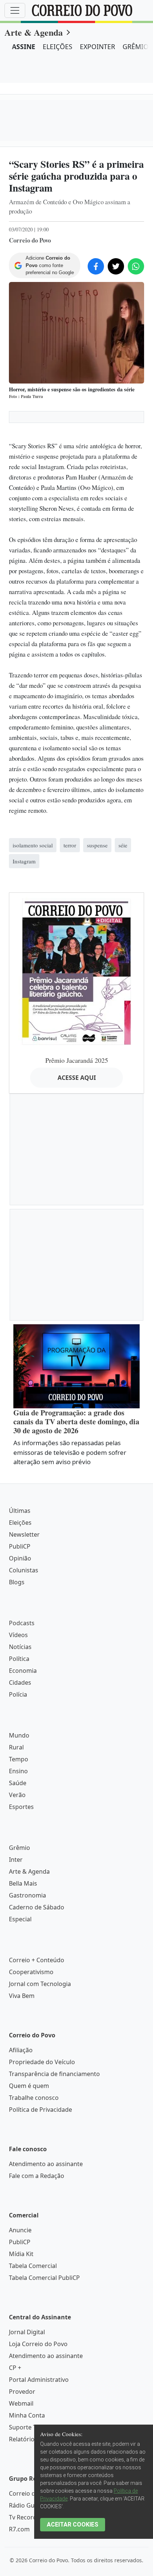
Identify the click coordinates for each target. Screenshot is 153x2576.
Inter (16, 1860)
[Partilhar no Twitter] (116, 266)
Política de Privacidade (40, 2110)
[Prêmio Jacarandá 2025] (76, 971)
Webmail (21, 2403)
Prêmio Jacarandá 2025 (77, 1060)
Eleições (20, 1523)
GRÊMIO (136, 46)
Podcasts (22, 1623)
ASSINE (24, 46)
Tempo (19, 1759)
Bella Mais (23, 1883)
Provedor (22, 2391)
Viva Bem (22, 1996)
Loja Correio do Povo (38, 2344)
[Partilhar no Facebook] (96, 266)
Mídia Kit (21, 2254)
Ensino (18, 1771)
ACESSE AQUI (77, 1078)
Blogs (17, 1582)
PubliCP (20, 1546)
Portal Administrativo (39, 2380)
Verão (17, 1795)
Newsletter (24, 1534)
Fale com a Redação (37, 2176)
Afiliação (21, 2050)
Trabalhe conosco (34, 2098)
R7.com (19, 2529)
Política (19, 1659)
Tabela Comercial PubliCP (44, 2278)
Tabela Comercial (33, 2266)
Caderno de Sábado (37, 1907)
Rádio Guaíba (28, 2505)
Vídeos (18, 1635)
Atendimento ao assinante (46, 2164)
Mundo (19, 1735)
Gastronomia (27, 1895)
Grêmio (19, 1848)
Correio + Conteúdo (37, 1960)
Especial (20, 1919)
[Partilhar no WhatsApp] (136, 266)
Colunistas (24, 1570)
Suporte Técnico (32, 2427)
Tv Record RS (27, 2517)
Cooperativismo (31, 1972)
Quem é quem (29, 2086)
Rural (16, 1747)
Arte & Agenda (34, 32)
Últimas (20, 1511)
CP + (15, 2368)
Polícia (18, 1694)
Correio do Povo (32, 2493)
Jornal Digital (27, 2332)
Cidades (20, 1682)
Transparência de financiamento (54, 2074)
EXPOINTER (97, 46)
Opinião (20, 1558)
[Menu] (15, 10)
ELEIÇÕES (58, 46)
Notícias (20, 1647)
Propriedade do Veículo (42, 2062)
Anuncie (20, 2230)
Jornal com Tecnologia (40, 1984)
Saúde (18, 1783)
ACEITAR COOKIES (73, 2524)
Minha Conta (27, 2415)
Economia (23, 1671)
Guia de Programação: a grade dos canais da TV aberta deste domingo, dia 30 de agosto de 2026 (76, 1422)
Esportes (21, 1807)
